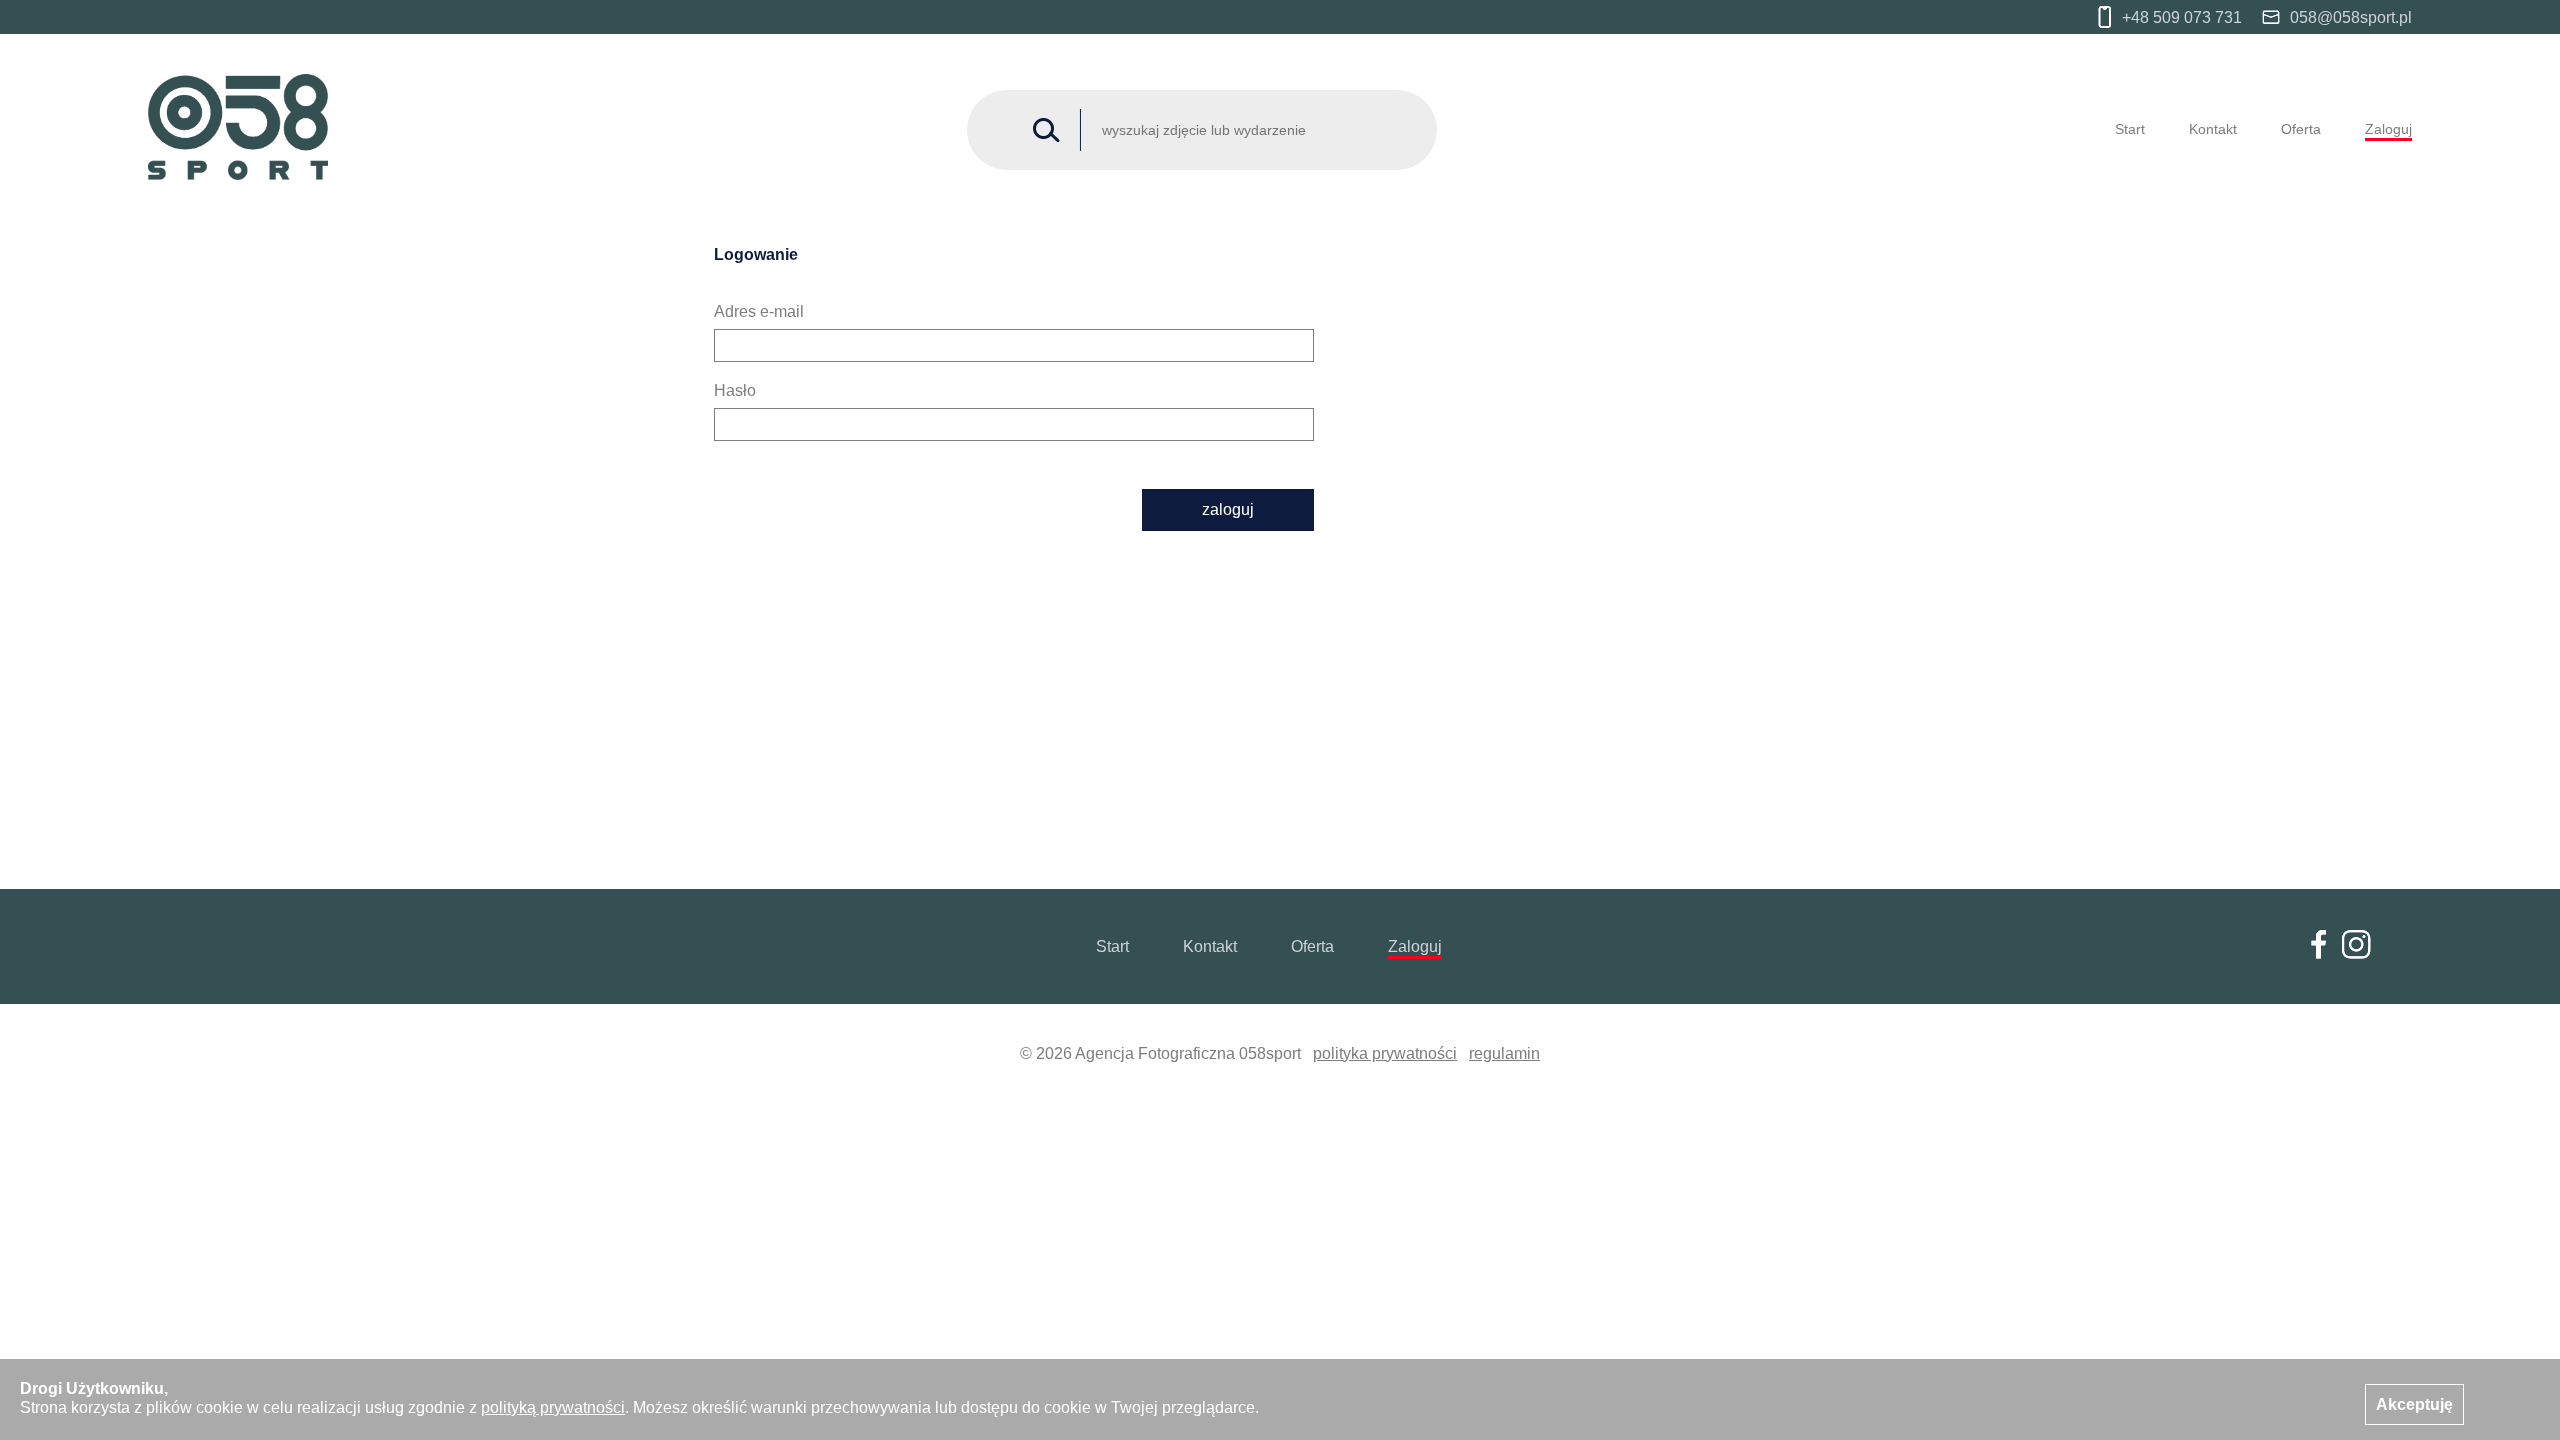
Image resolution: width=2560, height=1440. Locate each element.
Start (2130, 129)
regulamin (1504, 1053)
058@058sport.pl (2351, 17)
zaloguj (1228, 509)
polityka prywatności (1385, 1053)
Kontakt (2213, 129)
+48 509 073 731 (2182, 17)
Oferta (2301, 129)
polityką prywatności (553, 1407)
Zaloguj (2388, 129)
